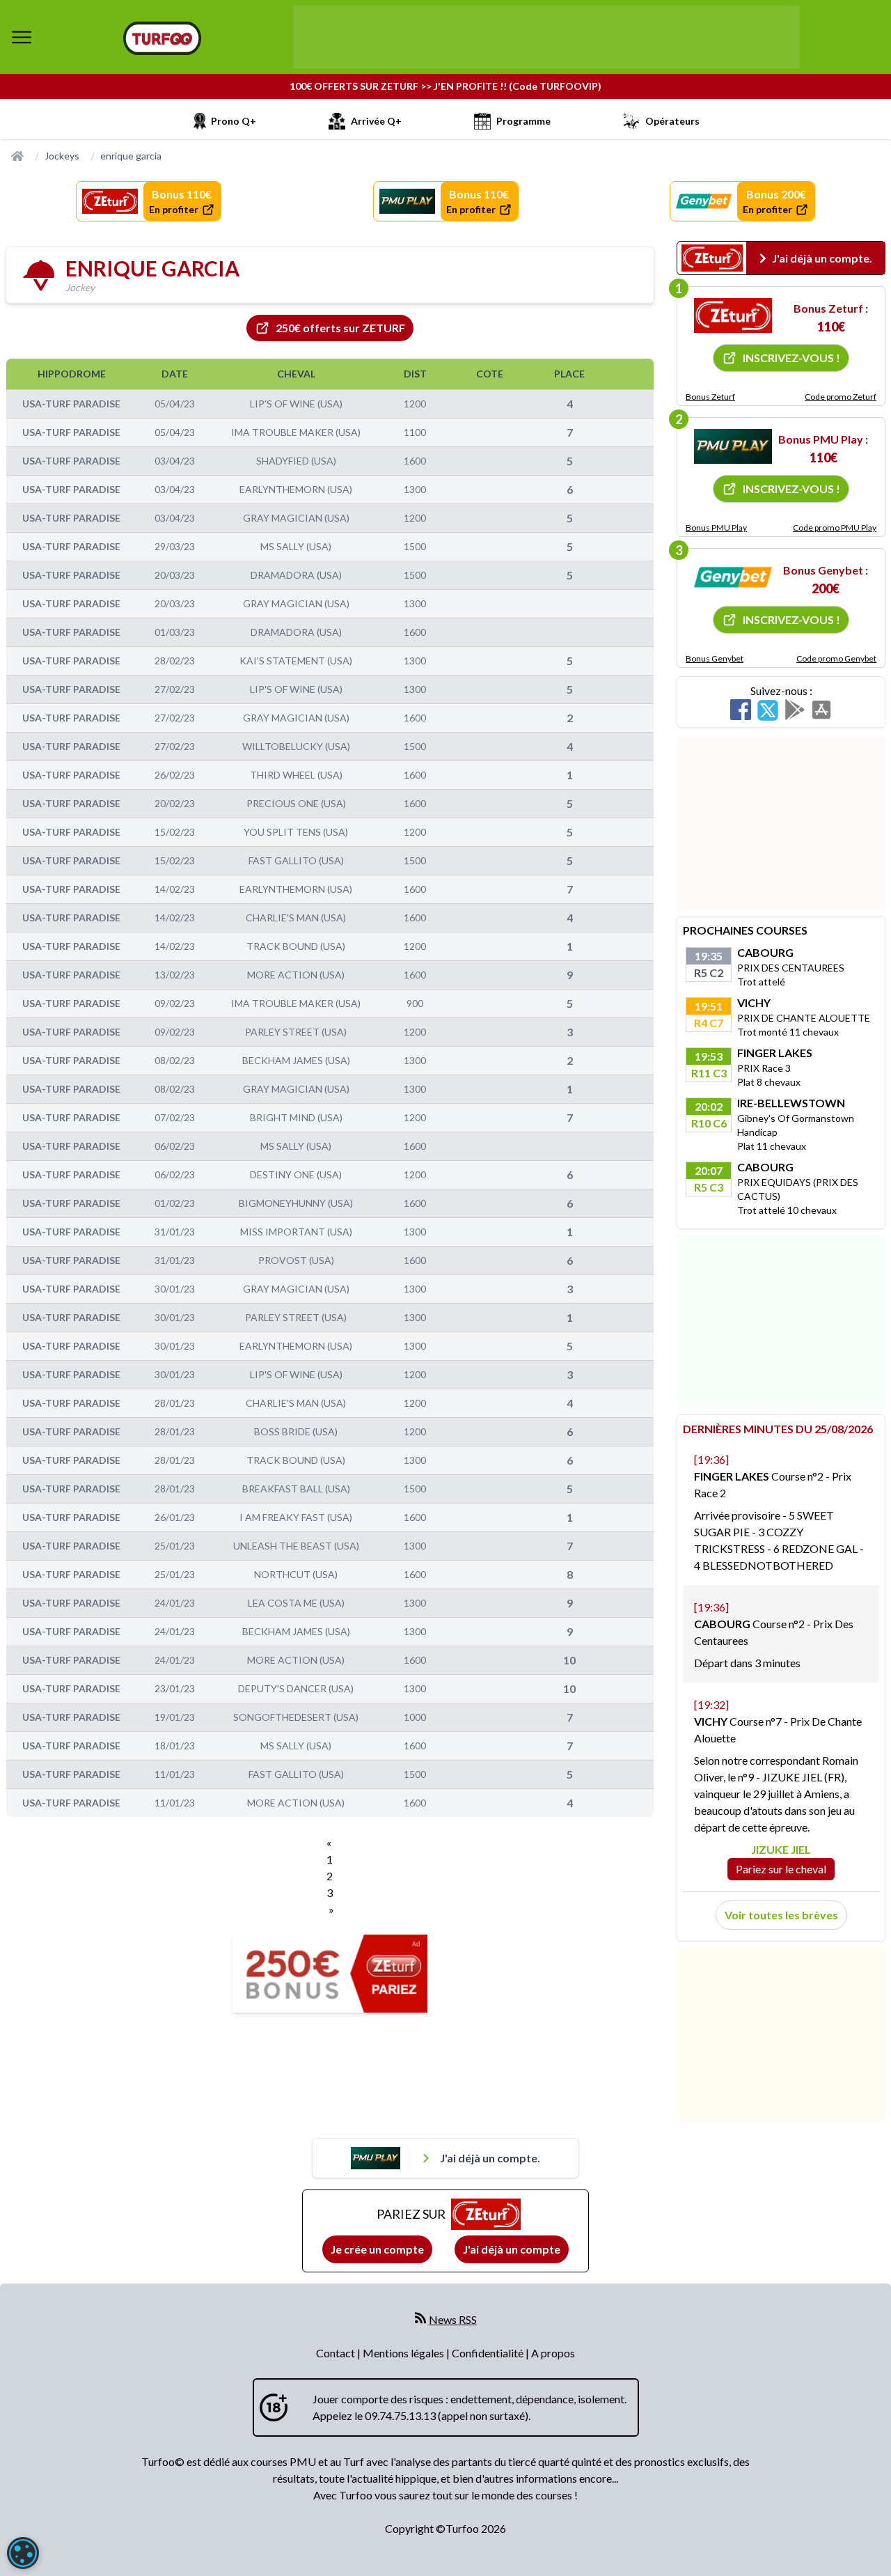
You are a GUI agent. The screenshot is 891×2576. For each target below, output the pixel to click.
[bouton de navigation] (22, 37)
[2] (733, 446)
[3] (733, 577)
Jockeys (62, 156)
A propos (553, 2353)
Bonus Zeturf (710, 397)
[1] (733, 315)
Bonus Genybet (715, 658)
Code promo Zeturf (841, 397)
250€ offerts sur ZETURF (340, 328)
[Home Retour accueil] (162, 38)
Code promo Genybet (836, 658)
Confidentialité (489, 2353)
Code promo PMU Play (835, 528)
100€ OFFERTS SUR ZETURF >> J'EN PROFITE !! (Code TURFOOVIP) (445, 86)
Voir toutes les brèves (781, 1915)
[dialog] (23, 2553)
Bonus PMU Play (716, 528)
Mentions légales (404, 2353)
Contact (337, 2353)
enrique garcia (131, 156)
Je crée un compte (377, 2249)
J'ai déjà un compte (512, 2249)
